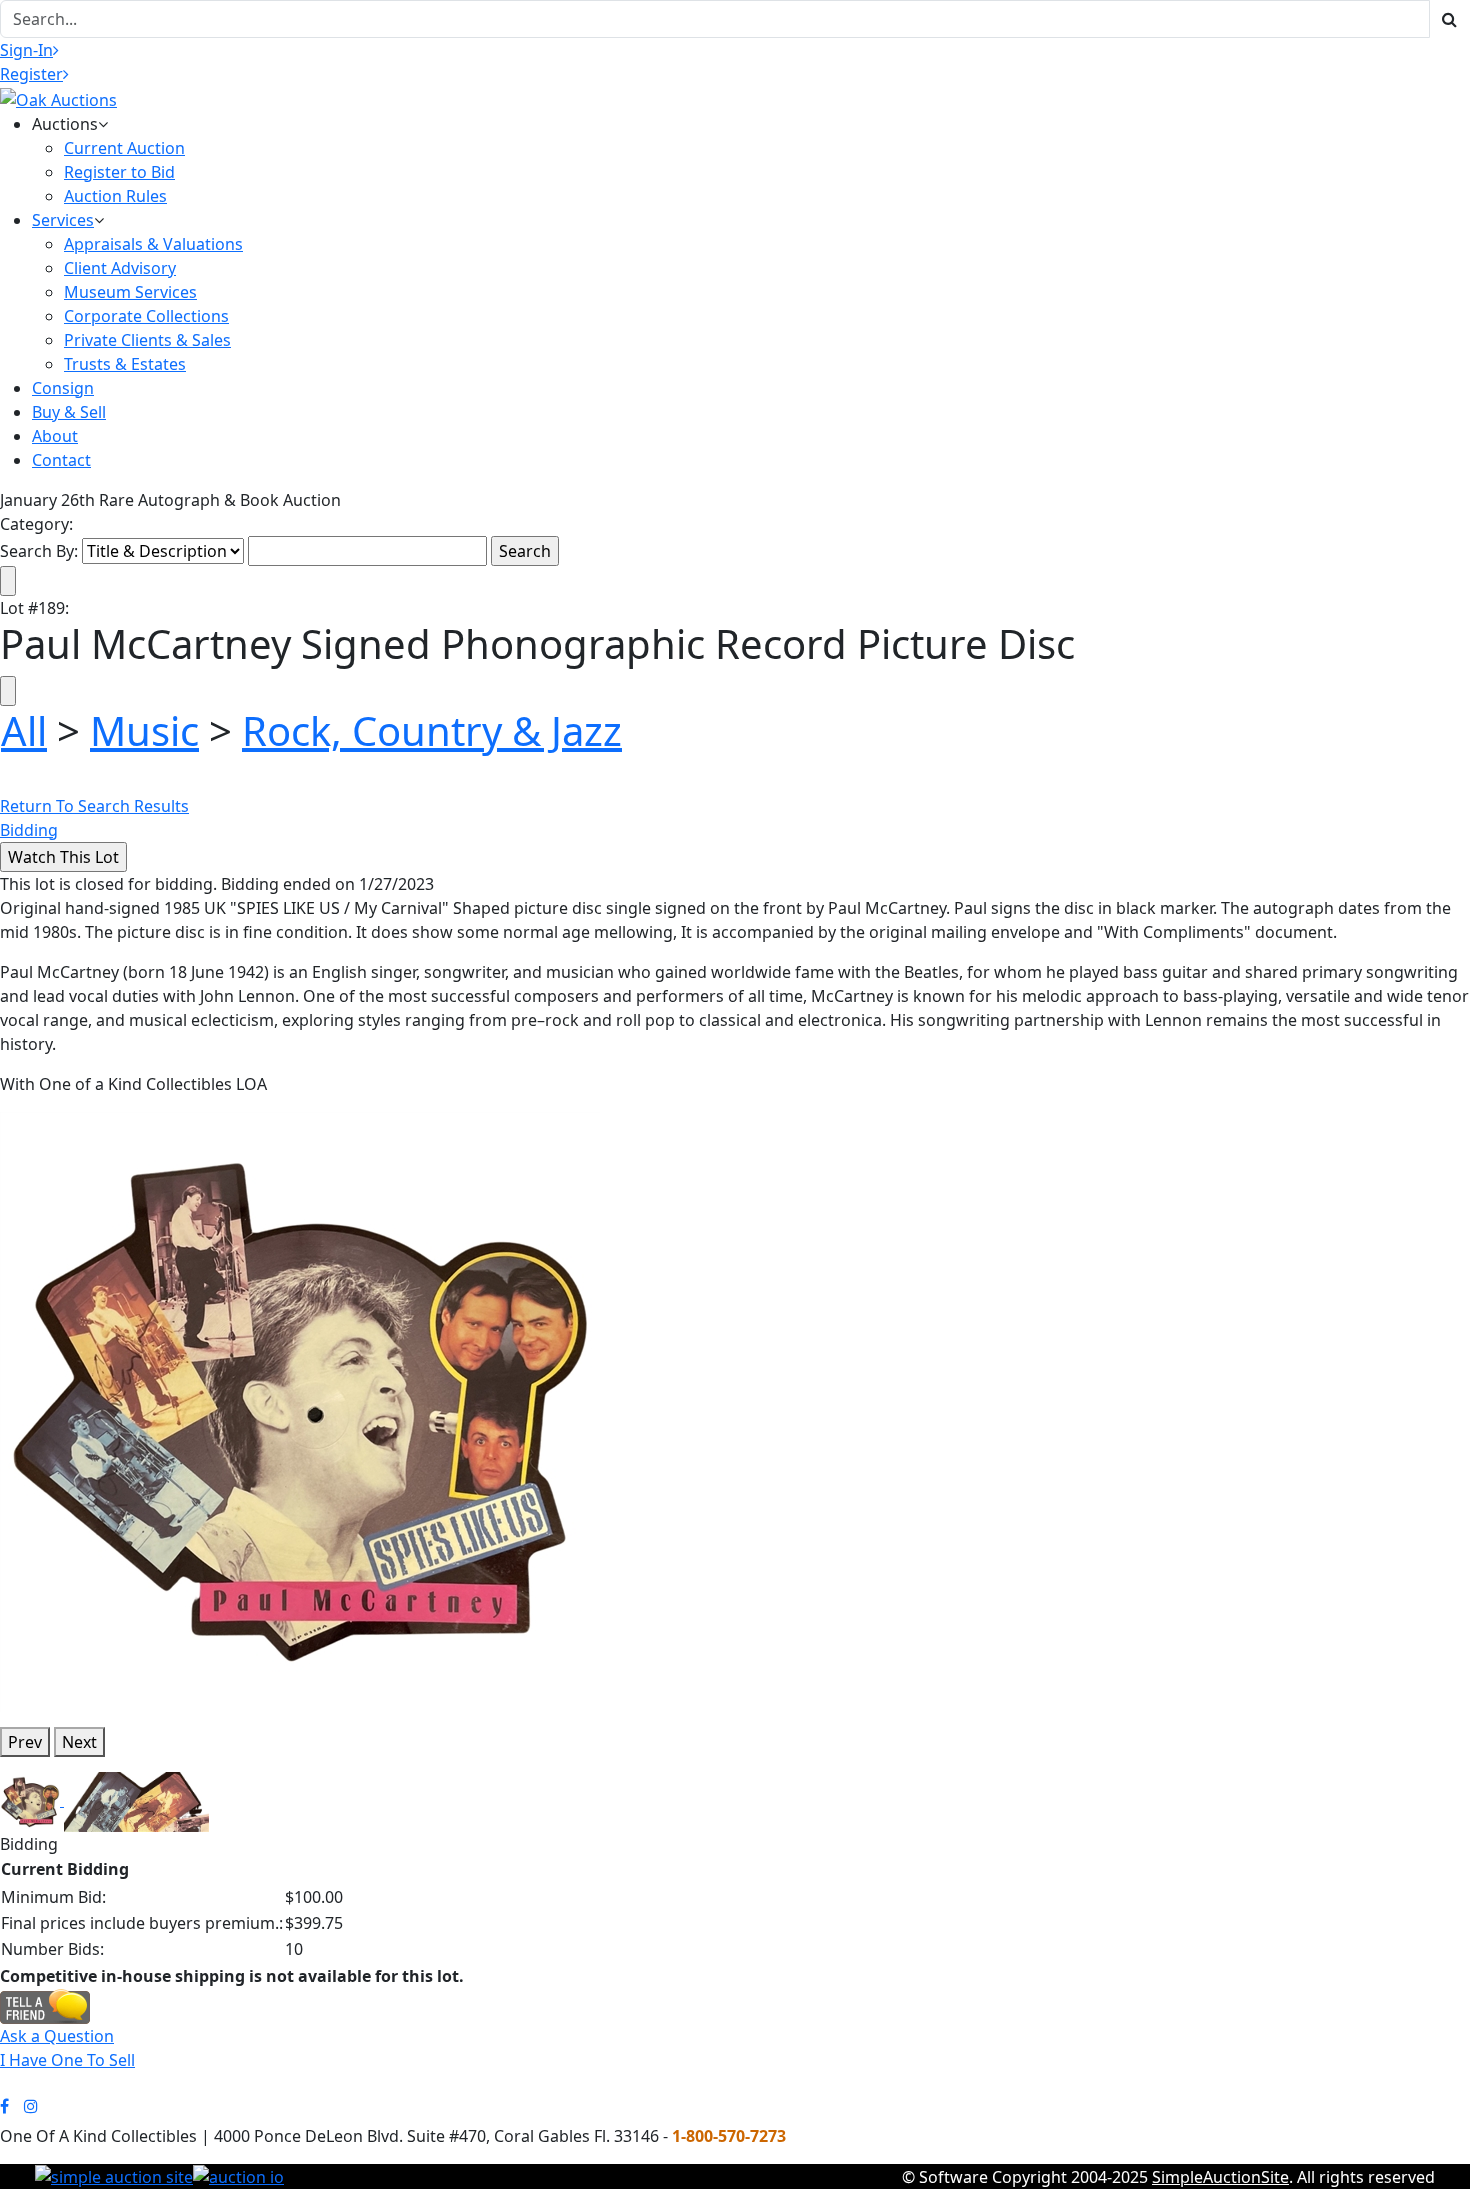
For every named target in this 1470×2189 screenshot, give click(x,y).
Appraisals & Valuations (153, 244)
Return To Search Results (94, 806)
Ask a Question (57, 2036)
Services (63, 220)
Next (79, 1742)
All (24, 730)
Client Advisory (120, 268)
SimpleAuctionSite (1220, 2177)
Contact (61, 460)
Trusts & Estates (125, 364)
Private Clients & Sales (147, 340)
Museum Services (130, 292)
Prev (25, 1742)
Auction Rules (115, 196)
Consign (63, 388)
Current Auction (124, 148)
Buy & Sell (69, 412)
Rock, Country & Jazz (432, 730)
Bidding (29, 830)
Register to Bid (119, 172)
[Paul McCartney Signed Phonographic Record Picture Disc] (300, 1410)
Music (144, 730)
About (55, 436)
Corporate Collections (146, 316)
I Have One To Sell (67, 2060)
